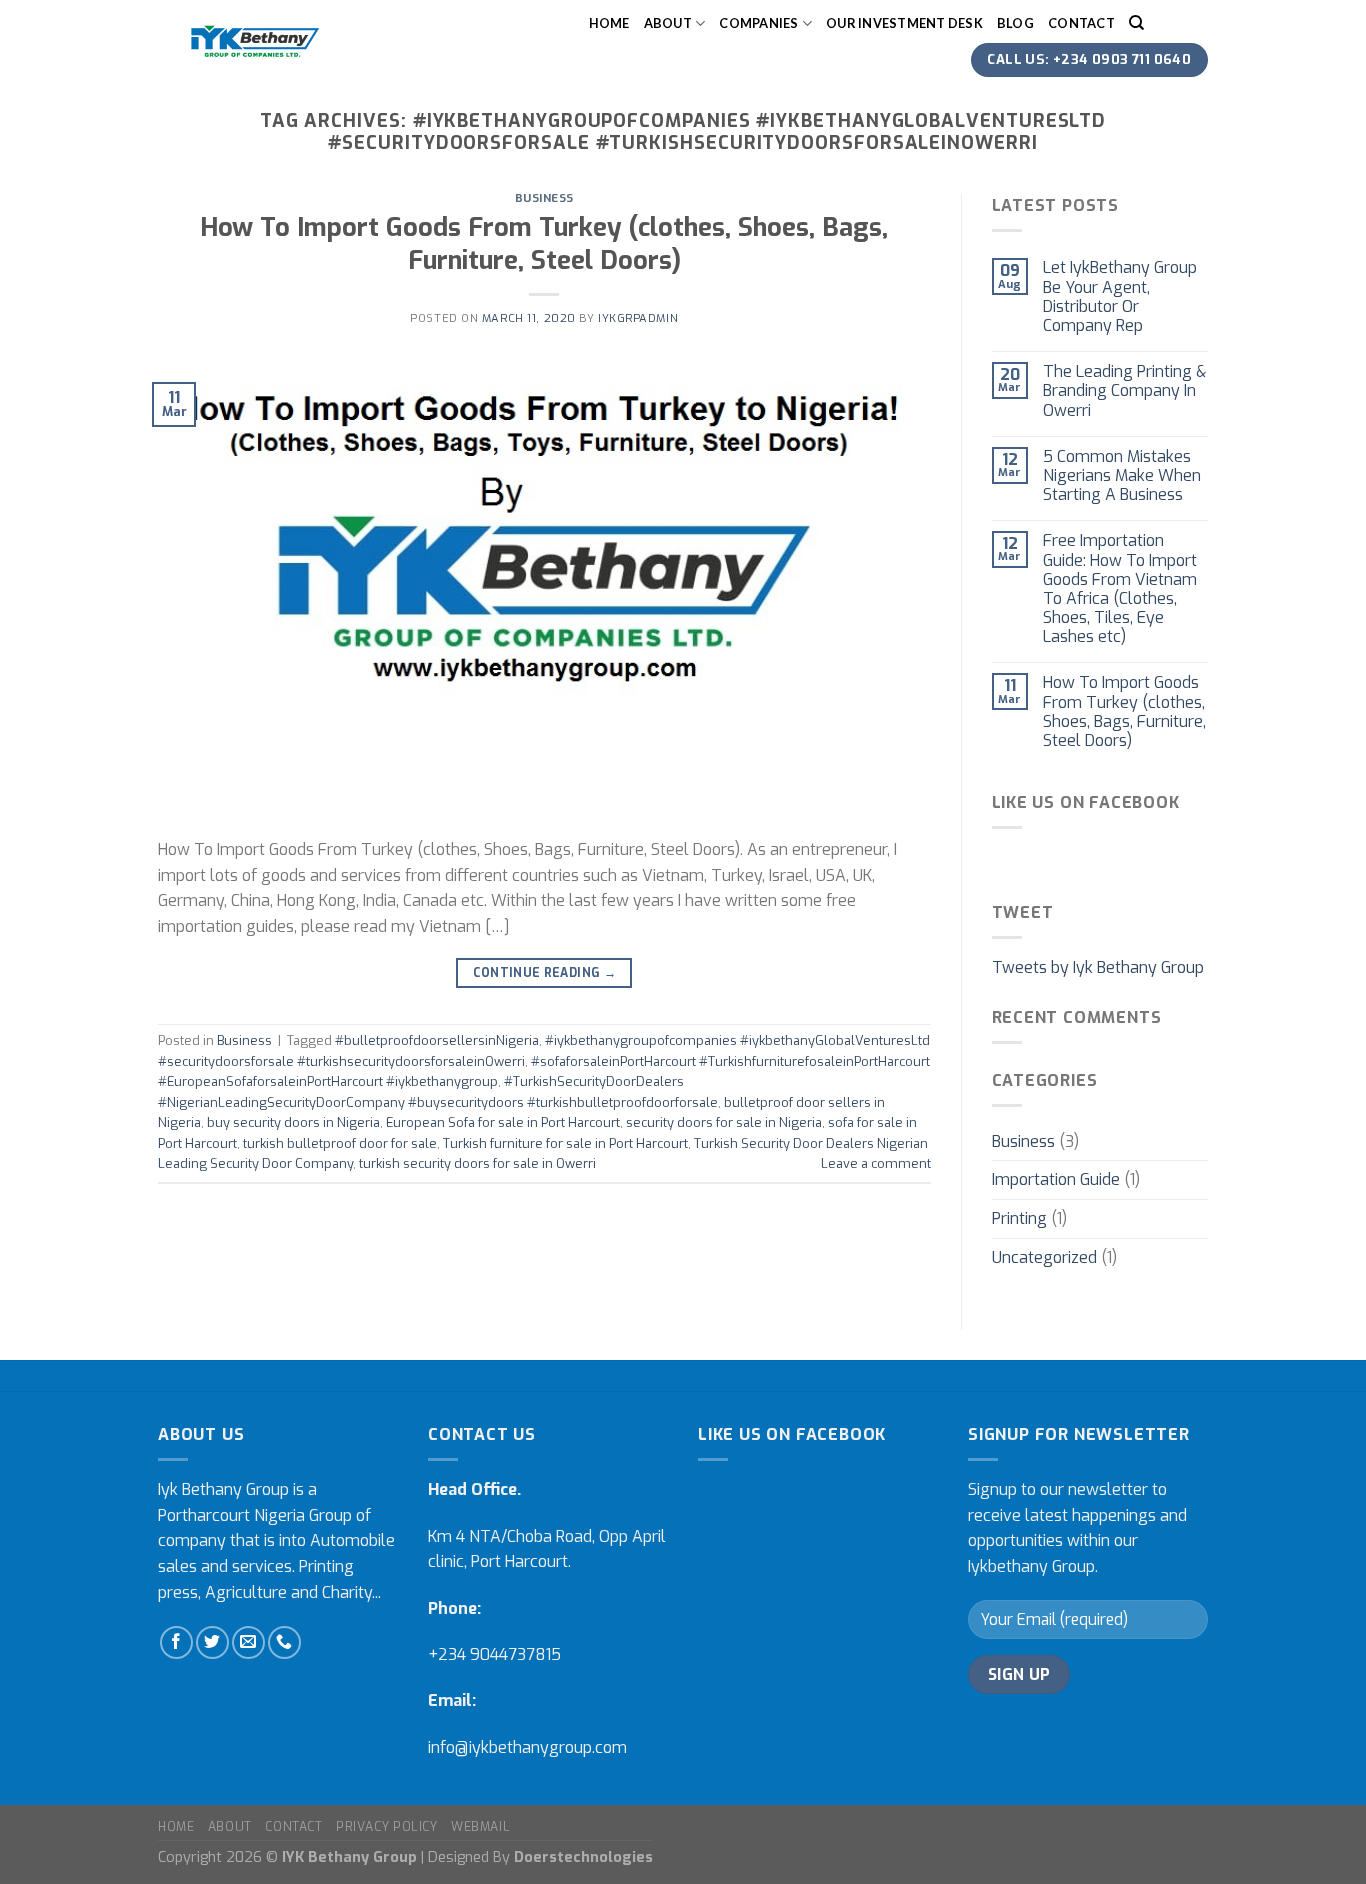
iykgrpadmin (638, 318)
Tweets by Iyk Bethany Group (1098, 967)
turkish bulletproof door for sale (340, 1143)
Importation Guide (1056, 1179)
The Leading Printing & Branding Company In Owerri (1124, 391)
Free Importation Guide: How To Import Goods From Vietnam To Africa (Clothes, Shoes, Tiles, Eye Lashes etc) (1120, 588)
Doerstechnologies (583, 1857)
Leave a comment (876, 1163)
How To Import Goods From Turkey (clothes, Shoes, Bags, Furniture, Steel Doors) (544, 243)
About (668, 23)
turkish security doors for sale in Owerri (477, 1163)
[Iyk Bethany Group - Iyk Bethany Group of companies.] (254, 40)
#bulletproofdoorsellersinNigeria (437, 1040)
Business (544, 198)
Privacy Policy (387, 1827)
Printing (1019, 1218)
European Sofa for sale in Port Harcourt (503, 1122)
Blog (1015, 23)
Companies (758, 23)
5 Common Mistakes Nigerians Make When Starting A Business (1122, 476)
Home (609, 23)
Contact (1081, 23)
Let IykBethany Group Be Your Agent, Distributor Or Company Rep (1120, 296)
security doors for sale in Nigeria (724, 1122)
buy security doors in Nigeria (293, 1122)
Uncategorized (1044, 1257)
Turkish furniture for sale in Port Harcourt (565, 1143)
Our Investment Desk (904, 23)
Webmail (480, 1827)
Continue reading (545, 973)
